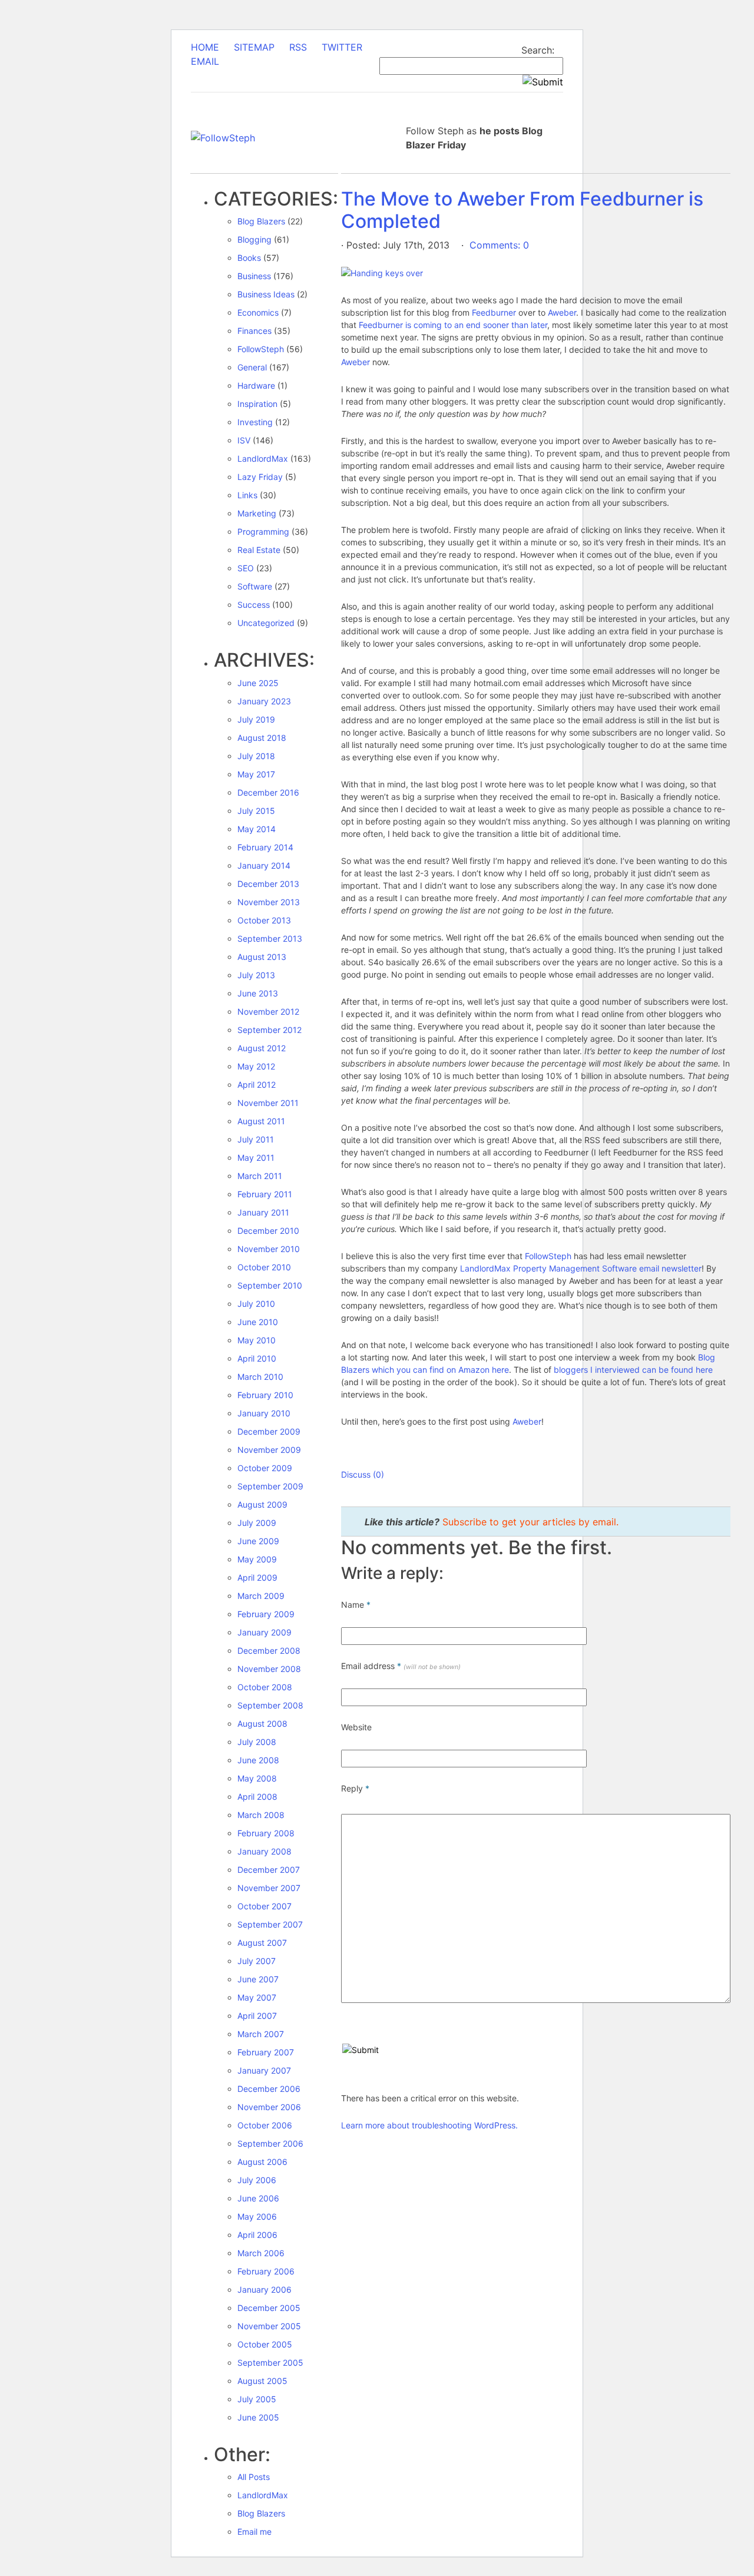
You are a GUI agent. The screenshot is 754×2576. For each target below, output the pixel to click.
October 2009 (265, 1468)
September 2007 (270, 1924)
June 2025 (258, 683)
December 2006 (269, 2089)
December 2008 (269, 1650)
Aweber (562, 312)
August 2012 (262, 1048)
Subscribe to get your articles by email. (530, 1522)
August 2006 (262, 2162)
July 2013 (256, 975)
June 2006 (258, 2198)
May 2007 (257, 1997)
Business (254, 276)
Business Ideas (266, 294)
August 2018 (262, 738)
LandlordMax (263, 458)
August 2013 (262, 957)
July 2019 (256, 719)
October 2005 (265, 2344)
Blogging (254, 239)
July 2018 (256, 756)
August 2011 (261, 1121)
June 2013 (258, 993)
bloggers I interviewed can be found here (633, 1370)
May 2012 (256, 1066)
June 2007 (258, 1979)
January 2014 (264, 865)
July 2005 (257, 2399)
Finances (254, 331)
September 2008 (270, 1705)
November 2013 (269, 902)
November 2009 (269, 1450)
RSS (298, 47)
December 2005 (269, 2308)
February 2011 (265, 1194)
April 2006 (257, 2235)
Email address (401, 1666)
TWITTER (342, 47)
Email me (254, 2532)
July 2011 (256, 1139)
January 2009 (264, 1632)
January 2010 (264, 1413)
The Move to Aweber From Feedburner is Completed (522, 210)
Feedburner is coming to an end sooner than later (453, 325)
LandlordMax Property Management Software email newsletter (581, 1268)
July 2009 (257, 1523)
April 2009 (257, 1577)
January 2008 (264, 1851)
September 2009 (270, 1486)
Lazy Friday (260, 477)
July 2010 (256, 1304)
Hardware (256, 385)
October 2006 (265, 2125)
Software (255, 586)
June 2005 (258, 2417)
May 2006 (257, 2216)
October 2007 (264, 1906)
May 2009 (257, 1559)
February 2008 (266, 1833)
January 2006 (264, 2289)
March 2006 (261, 2253)
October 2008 (265, 1687)
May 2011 (256, 1158)
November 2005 (269, 2326)
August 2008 (262, 1724)
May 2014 (257, 829)
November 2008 (269, 1669)
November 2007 (269, 1888)
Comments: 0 (498, 245)
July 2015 (256, 811)
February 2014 (265, 847)
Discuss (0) (363, 1474)
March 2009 (261, 1596)
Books (249, 258)
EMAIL (205, 61)
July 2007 (257, 1961)
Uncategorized (266, 623)
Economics (258, 312)
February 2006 (266, 2271)
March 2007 (261, 2034)
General (252, 367)
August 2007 (262, 1943)
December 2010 (268, 1231)
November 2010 (269, 1249)
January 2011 (263, 1212)
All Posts (254, 2477)
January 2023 (264, 701)
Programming (263, 532)
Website (356, 1727)
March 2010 (260, 1377)
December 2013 (268, 884)
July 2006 (257, 2180)
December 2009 (269, 1431)
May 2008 (257, 1778)
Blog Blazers (261, 221)
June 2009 (258, 1541)
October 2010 (264, 1267)
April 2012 (257, 1085)
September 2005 (270, 2363)
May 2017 (256, 774)
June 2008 (258, 1760)
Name (356, 1605)
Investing (255, 422)
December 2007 (269, 1870)
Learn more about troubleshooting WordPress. (429, 2125)
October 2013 (264, 920)
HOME (205, 47)
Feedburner (494, 312)
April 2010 (257, 1358)
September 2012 (269, 1030)
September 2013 (270, 938)
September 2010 (270, 1285)
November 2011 (268, 1103)
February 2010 (265, 1395)
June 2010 (258, 1322)
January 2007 (264, 2070)
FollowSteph (261, 349)
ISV (244, 440)
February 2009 (266, 1614)
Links (247, 495)
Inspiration (257, 404)
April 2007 (257, 2016)
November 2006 (269, 2107)
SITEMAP (254, 47)
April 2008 (257, 1797)
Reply (355, 1788)
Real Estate (259, 550)
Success (254, 605)
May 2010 (257, 1340)
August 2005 (262, 2381)
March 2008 (261, 1815)
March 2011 (260, 1176)
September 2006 (270, 2143)
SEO (246, 568)
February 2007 (266, 2052)
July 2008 (257, 1742)
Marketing (257, 513)
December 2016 (268, 792)
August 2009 (262, 1504)
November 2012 (268, 1011)
